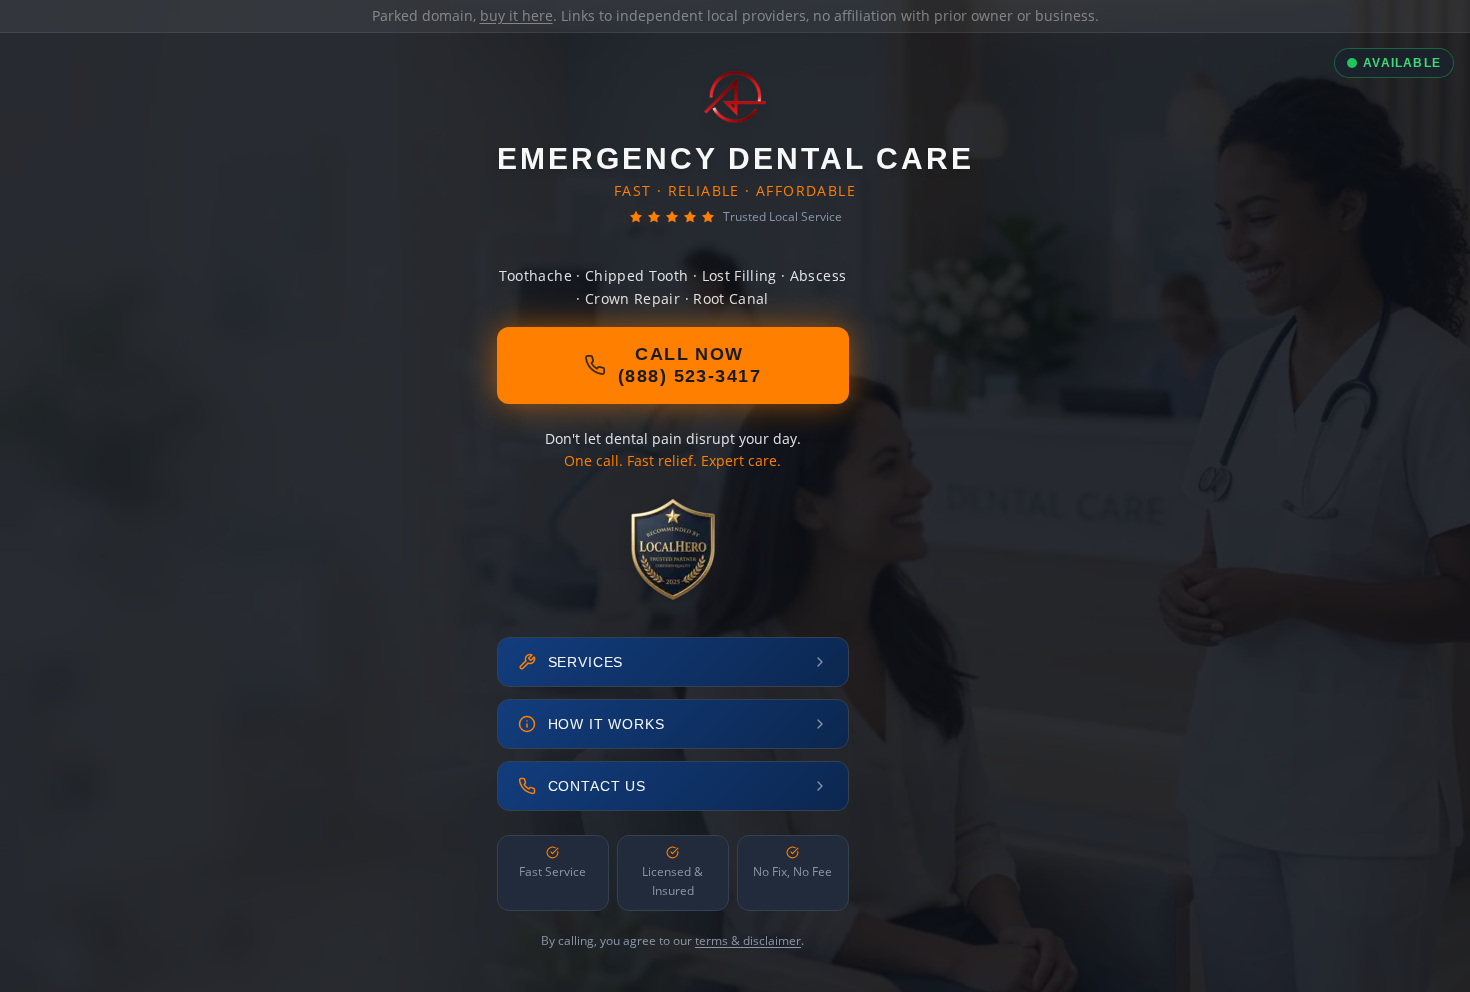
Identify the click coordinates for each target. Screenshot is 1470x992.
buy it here (516, 15)
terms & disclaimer (748, 940)
